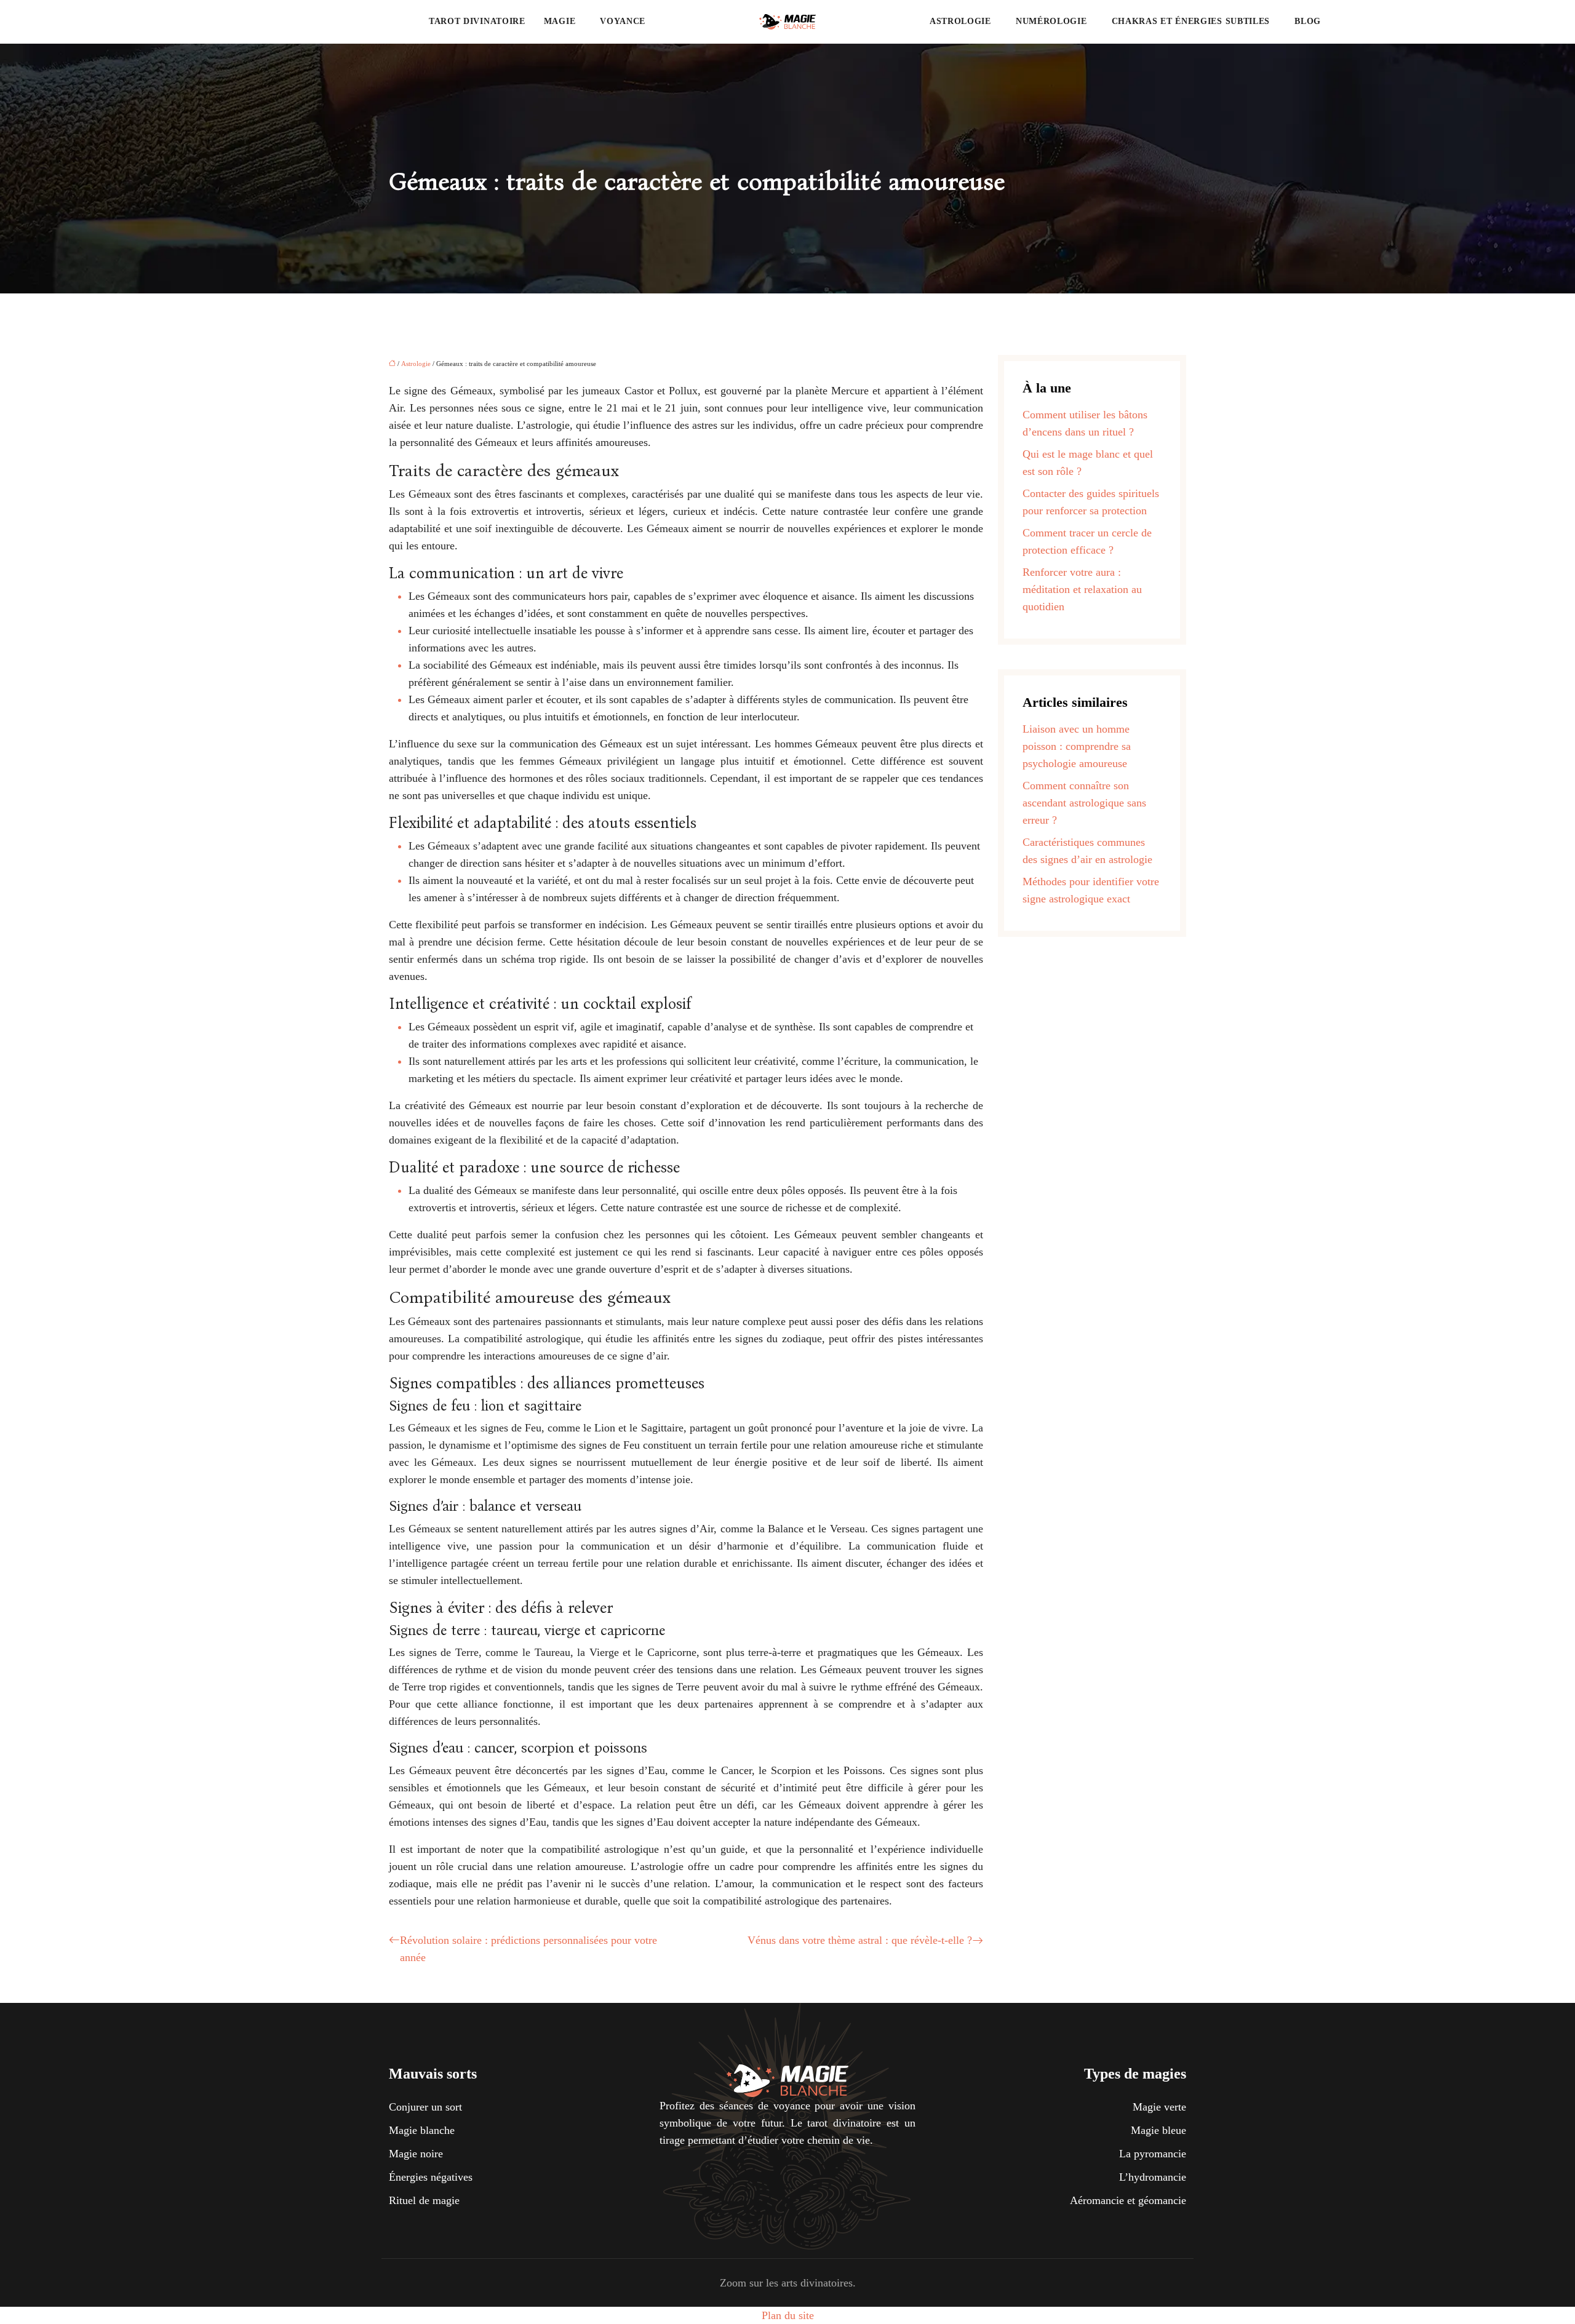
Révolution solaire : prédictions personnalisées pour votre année (528, 1949)
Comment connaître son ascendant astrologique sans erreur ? (1084, 803)
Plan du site (788, 2315)
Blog (1308, 21)
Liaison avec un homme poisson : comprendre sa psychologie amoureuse (1077, 746)
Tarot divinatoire (477, 21)
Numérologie (1051, 21)
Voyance (623, 21)
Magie (560, 21)
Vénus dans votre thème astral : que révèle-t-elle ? (860, 1940)
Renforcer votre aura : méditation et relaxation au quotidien (1082, 589)
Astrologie (960, 21)
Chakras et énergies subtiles (1191, 21)
